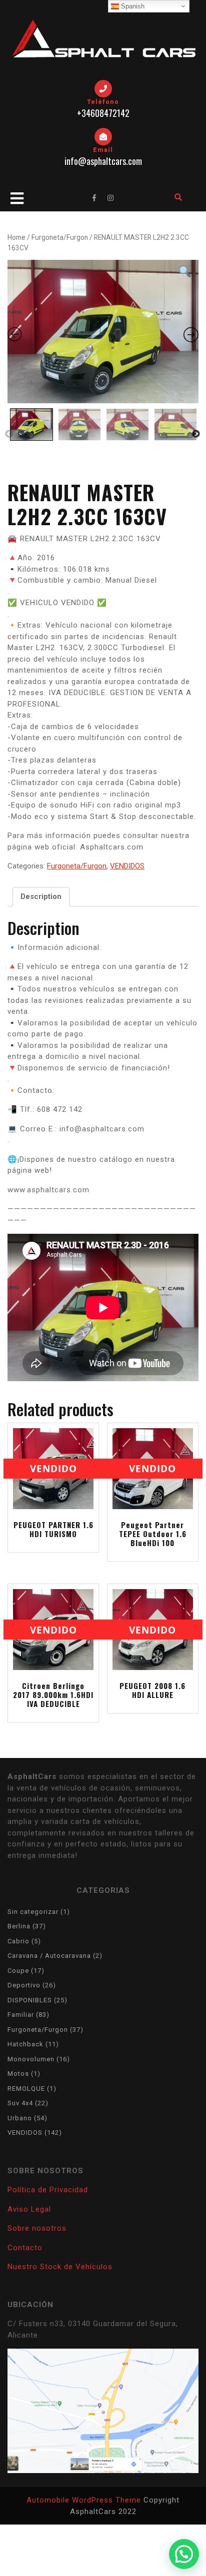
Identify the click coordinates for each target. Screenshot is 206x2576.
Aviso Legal (29, 2209)
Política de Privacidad (48, 2190)
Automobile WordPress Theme (84, 2500)
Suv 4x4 (20, 2103)
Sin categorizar (33, 1912)
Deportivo (24, 1985)
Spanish (132, 6)
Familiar (21, 2015)
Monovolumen (31, 2059)
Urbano (20, 2118)
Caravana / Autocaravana (49, 1956)
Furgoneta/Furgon (60, 237)
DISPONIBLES (30, 2000)
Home (16, 237)
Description (41, 896)
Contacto (25, 2248)
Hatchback (25, 2044)
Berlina (19, 1926)
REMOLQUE (26, 2089)
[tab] (41, 897)
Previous (9, 434)
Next (196, 434)
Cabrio (18, 1941)
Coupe (18, 1971)
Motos (18, 2074)
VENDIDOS (127, 866)
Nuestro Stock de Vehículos (60, 2267)
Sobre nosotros (37, 2228)
